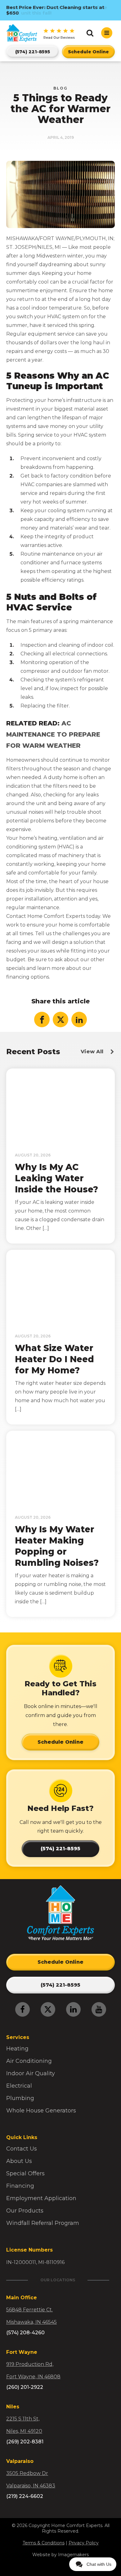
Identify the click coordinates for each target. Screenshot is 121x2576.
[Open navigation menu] (107, 33)
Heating (17, 2049)
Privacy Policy (84, 2543)
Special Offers (25, 2173)
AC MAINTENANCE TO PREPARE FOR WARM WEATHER (53, 734)
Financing (20, 2186)
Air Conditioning (29, 2061)
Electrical (19, 2086)
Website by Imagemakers (60, 2555)
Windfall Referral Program (43, 2223)
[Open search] (90, 33)
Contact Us (22, 2149)
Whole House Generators (41, 2111)
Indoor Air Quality (31, 2073)
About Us (19, 2161)
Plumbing (20, 2098)
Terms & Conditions (44, 2543)
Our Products (25, 2211)
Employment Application (41, 2198)
